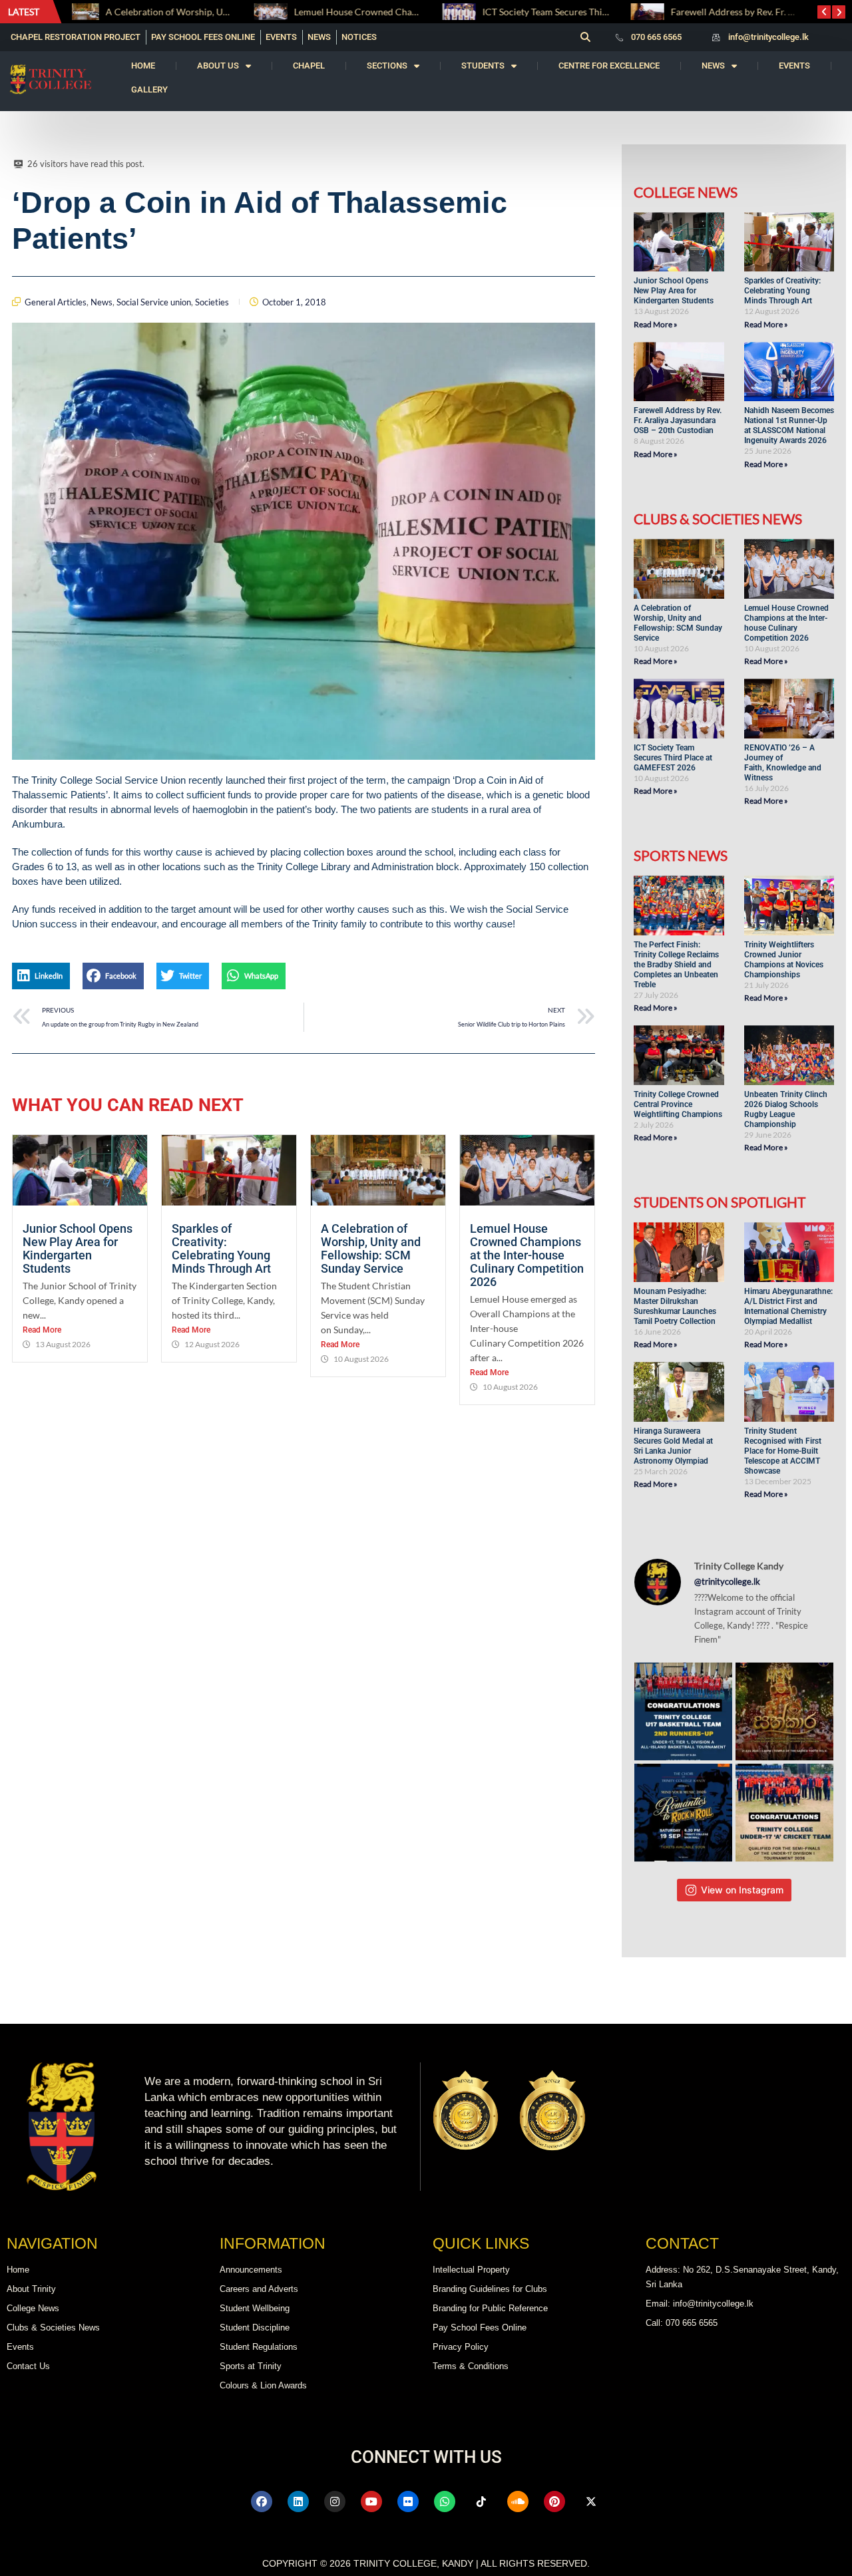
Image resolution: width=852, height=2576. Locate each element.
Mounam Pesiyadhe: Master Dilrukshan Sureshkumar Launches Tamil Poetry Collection (675, 1306)
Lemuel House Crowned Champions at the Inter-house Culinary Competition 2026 (527, 1255)
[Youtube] (371, 2501)
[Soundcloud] (518, 2501)
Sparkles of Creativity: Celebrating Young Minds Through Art (223, 1248)
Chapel (309, 66)
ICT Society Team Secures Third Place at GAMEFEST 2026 (419, 12)
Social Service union (154, 302)
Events (794, 66)
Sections (387, 66)
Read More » (656, 324)
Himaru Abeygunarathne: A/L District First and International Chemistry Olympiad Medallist (788, 1306)
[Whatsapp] (445, 2501)
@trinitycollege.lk (727, 1581)
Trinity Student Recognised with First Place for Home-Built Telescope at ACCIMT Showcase (783, 1451)
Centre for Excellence (609, 66)
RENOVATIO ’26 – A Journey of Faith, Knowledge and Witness (783, 763)
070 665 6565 (656, 37)
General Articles (56, 302)
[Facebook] (262, 2501)
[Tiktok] (481, 2501)
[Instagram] (335, 2501)
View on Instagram (742, 1890)
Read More (42, 1330)
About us (218, 66)
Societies (212, 302)
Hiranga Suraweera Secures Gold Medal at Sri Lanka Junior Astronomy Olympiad (673, 1446)
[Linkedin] (298, 2501)
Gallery (149, 89)
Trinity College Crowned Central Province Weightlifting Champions (678, 1104)
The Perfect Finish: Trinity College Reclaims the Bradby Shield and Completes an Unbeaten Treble (676, 965)
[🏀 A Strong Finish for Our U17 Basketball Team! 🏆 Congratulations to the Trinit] (683, 1711)
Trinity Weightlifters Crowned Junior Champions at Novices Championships (784, 960)
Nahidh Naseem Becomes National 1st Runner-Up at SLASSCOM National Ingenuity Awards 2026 (789, 425)
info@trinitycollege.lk (768, 37)
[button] (585, 37)
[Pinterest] (554, 2501)
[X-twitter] (591, 2501)
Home (143, 66)
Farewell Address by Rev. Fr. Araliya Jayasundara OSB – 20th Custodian (678, 420)
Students (483, 66)
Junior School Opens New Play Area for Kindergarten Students (78, 1248)
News (713, 66)
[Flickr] (408, 2501)
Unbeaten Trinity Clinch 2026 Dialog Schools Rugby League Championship (786, 1109)
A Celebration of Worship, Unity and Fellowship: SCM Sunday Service (371, 1248)
